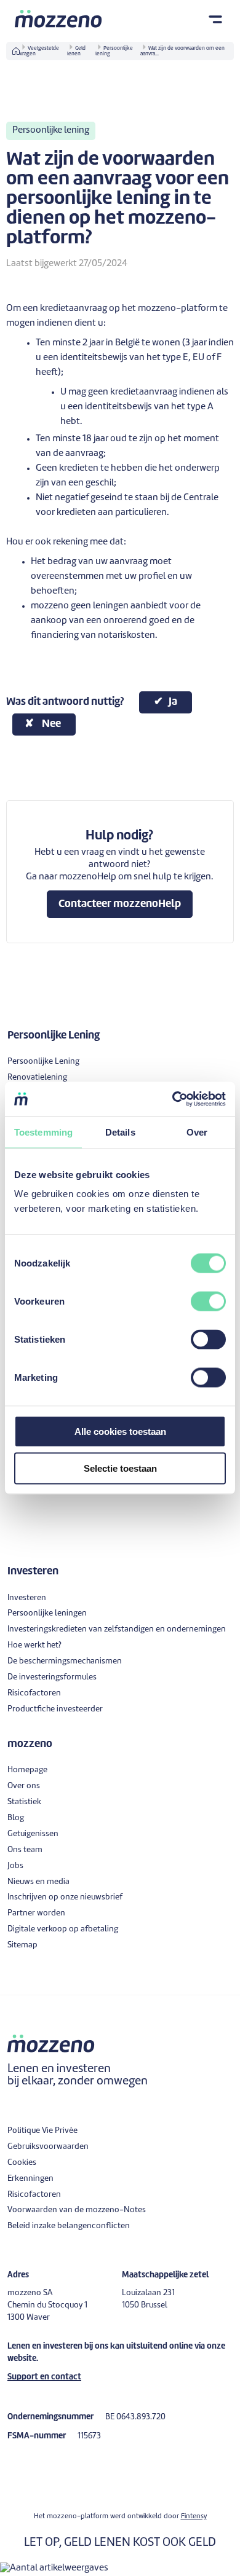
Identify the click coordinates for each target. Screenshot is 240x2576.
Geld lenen (76, 51)
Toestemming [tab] (43, 1132)
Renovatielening (37, 1078)
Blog (16, 1818)
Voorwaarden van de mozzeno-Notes (77, 2210)
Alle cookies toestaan (120, 1431)
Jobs (15, 1866)
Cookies (22, 2163)
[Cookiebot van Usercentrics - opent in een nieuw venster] (173, 1099)
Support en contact (44, 2377)
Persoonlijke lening (114, 51)
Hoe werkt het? (34, 1645)
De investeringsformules (52, 1677)
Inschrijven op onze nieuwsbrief (65, 1897)
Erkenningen (30, 2179)
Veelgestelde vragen (39, 51)
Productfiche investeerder (55, 1709)
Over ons (24, 1786)
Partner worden (36, 1913)
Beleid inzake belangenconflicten (69, 2226)
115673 (89, 2436)
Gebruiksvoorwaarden (48, 2147)
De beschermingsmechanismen (65, 1661)
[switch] (208, 1302)
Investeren (27, 1598)
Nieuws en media (38, 1882)
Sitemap (22, 1945)
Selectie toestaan (120, 1468)
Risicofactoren (34, 1693)
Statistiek (24, 1802)
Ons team (25, 1850)
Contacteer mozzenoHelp (120, 904)
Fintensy (194, 2516)
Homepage (27, 1770)
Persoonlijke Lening (43, 1062)
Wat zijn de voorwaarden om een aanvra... (182, 51)
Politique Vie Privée (42, 2131)
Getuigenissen (33, 1834)
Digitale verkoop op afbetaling (63, 1929)
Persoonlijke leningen (47, 1613)
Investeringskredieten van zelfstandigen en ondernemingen (117, 1629)
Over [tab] (197, 1132)
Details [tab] (120, 1132)
